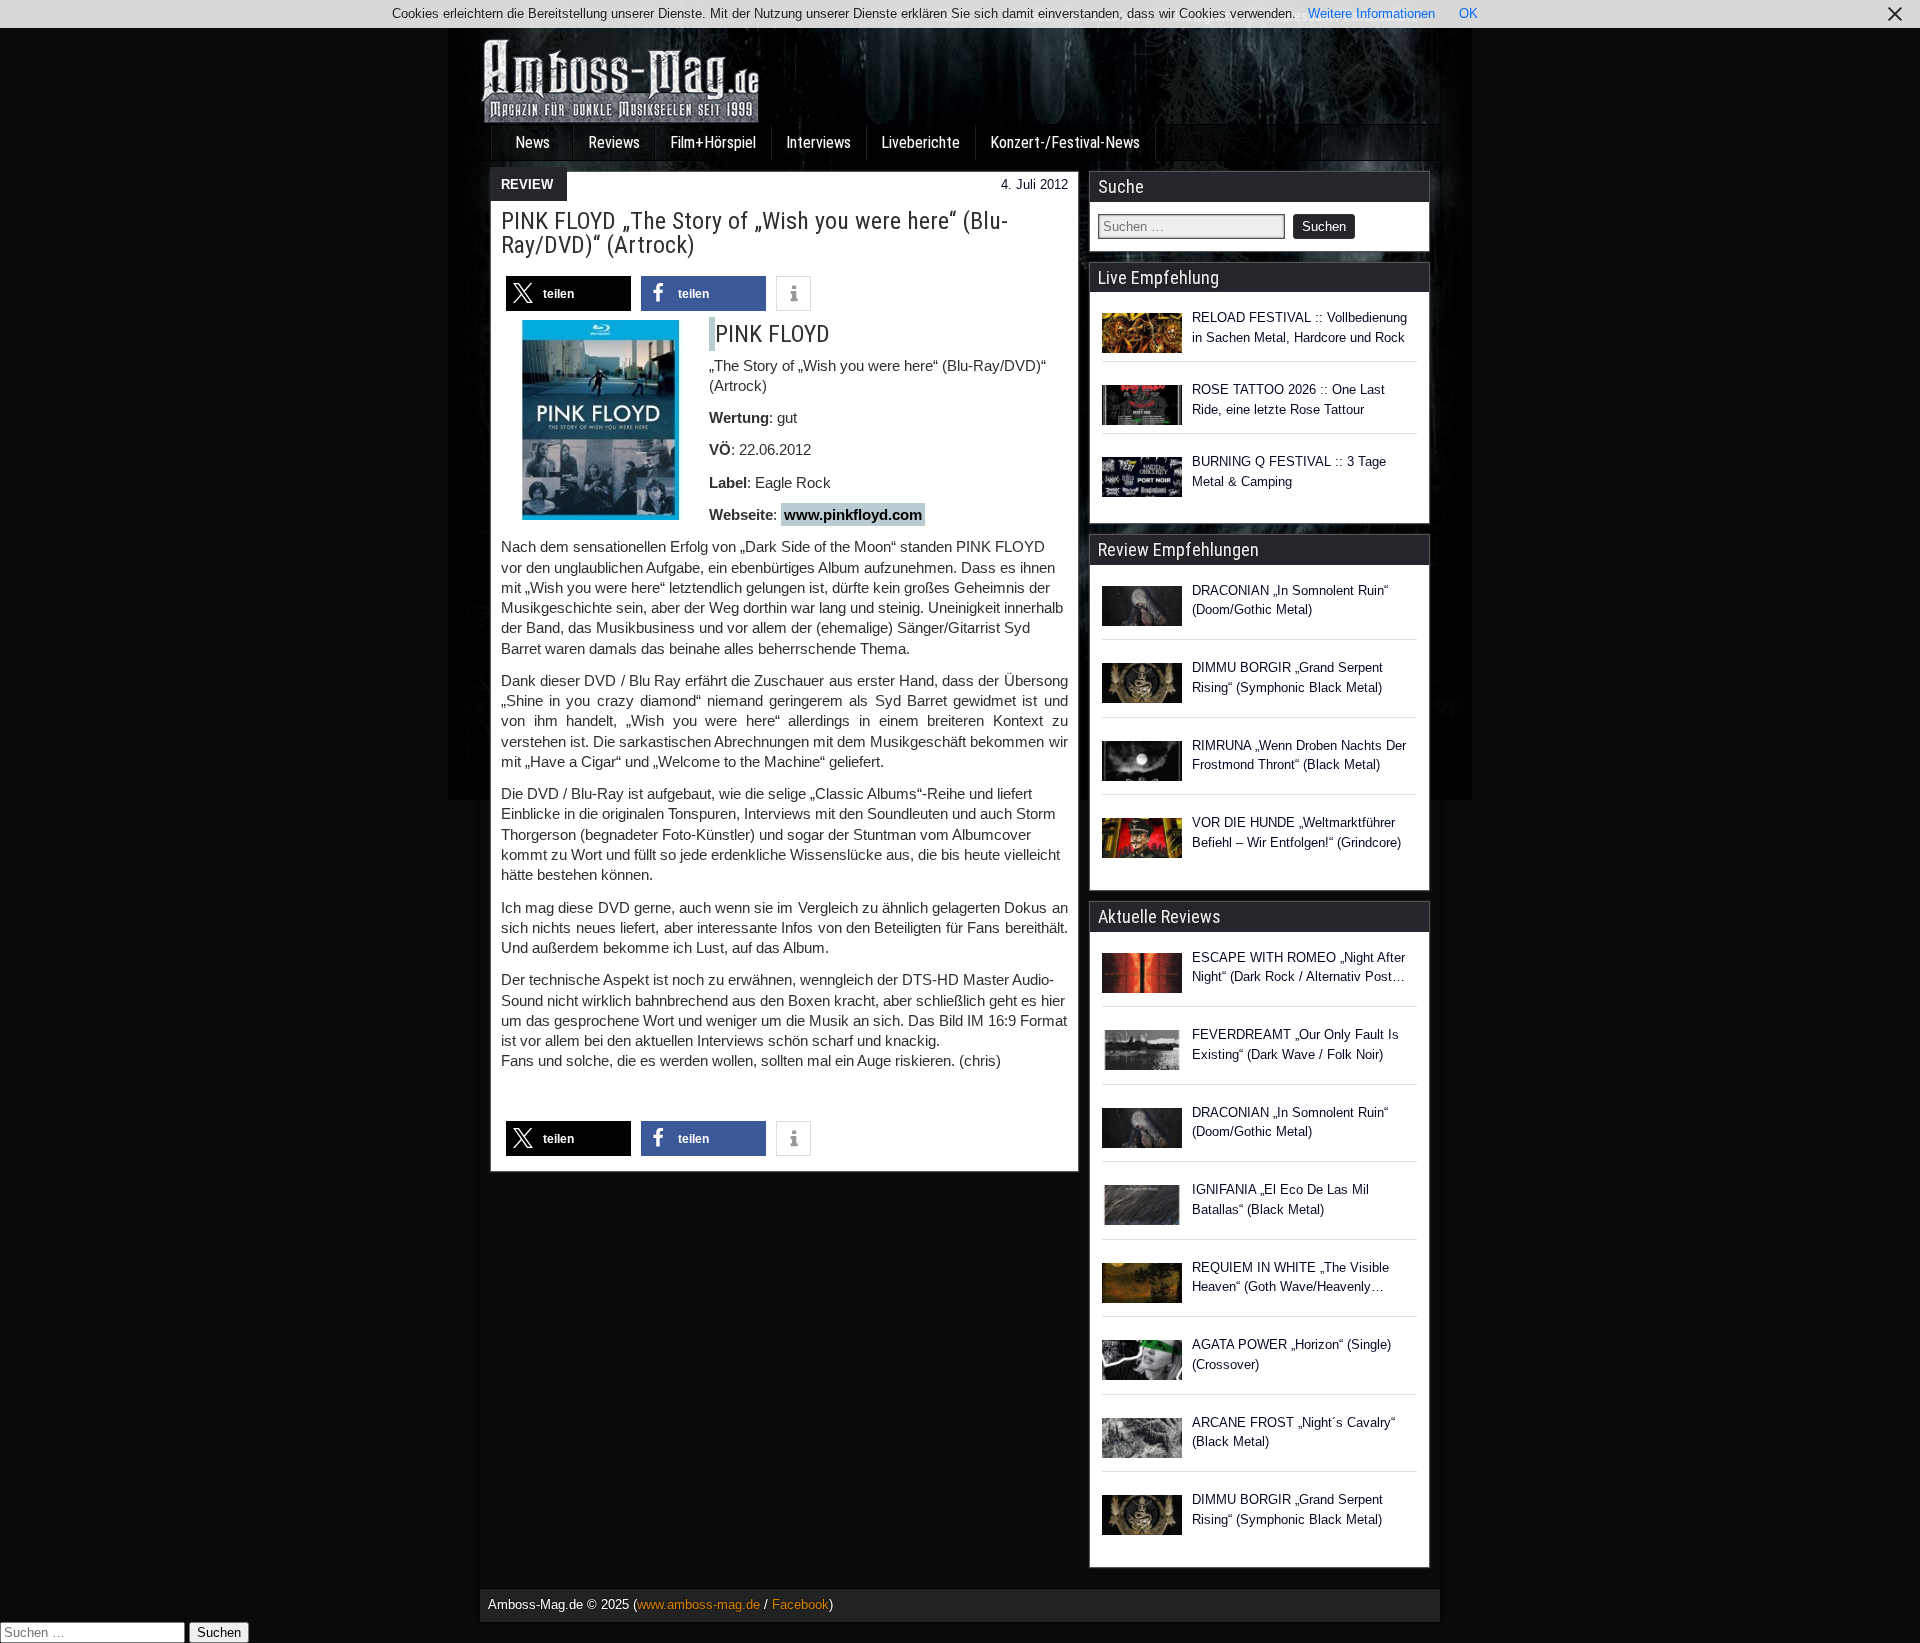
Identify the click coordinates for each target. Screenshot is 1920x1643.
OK (1468, 13)
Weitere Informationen (1371, 13)
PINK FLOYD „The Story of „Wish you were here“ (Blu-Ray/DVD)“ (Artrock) (754, 233)
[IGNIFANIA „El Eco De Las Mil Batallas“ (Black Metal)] (1142, 1208)
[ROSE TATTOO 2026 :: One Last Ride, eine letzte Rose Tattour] (1142, 405)
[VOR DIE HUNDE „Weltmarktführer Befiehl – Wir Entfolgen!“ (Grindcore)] (1142, 841)
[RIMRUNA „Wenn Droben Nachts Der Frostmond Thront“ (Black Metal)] (1142, 764)
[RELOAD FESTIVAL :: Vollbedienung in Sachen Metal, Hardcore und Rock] (1142, 333)
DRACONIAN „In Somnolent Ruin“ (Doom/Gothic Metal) (1290, 600)
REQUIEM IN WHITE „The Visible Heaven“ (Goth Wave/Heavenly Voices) (1290, 1278)
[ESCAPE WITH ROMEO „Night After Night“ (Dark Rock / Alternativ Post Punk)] (1142, 976)
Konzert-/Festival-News (1065, 142)
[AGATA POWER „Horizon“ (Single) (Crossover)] (1142, 1363)
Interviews (818, 142)
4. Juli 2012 (1034, 184)
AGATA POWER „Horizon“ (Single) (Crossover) (1291, 1354)
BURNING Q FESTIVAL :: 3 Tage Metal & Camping (1289, 471)
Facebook (800, 1604)
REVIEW (527, 184)
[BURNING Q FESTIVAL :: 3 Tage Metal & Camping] (1142, 477)
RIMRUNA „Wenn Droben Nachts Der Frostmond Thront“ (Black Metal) (1299, 755)
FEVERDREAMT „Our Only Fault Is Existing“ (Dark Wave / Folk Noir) (1295, 1044)
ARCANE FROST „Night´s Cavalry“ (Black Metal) (1293, 1432)
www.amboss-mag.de (698, 1604)
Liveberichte (920, 142)
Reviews (614, 142)
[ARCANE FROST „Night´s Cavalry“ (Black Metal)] (1142, 1441)
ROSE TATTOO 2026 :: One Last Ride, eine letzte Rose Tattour (1288, 399)
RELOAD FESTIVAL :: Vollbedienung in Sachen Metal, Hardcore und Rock (1299, 327)
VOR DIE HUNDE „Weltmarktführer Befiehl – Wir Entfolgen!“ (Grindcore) (1296, 832)
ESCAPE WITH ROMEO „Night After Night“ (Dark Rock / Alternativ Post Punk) (1298, 968)
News (532, 142)
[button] (568, 293)
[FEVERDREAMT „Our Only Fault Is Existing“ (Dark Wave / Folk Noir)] (1142, 1053)
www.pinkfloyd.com (853, 514)
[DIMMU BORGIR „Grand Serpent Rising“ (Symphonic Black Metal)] (1142, 686)
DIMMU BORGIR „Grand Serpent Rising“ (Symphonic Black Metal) (1287, 677)
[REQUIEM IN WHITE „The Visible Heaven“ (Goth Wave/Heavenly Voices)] (1142, 1286)
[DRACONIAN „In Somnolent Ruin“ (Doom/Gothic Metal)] (1142, 609)
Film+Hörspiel (713, 142)
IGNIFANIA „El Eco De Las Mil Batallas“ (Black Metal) (1280, 1199)
